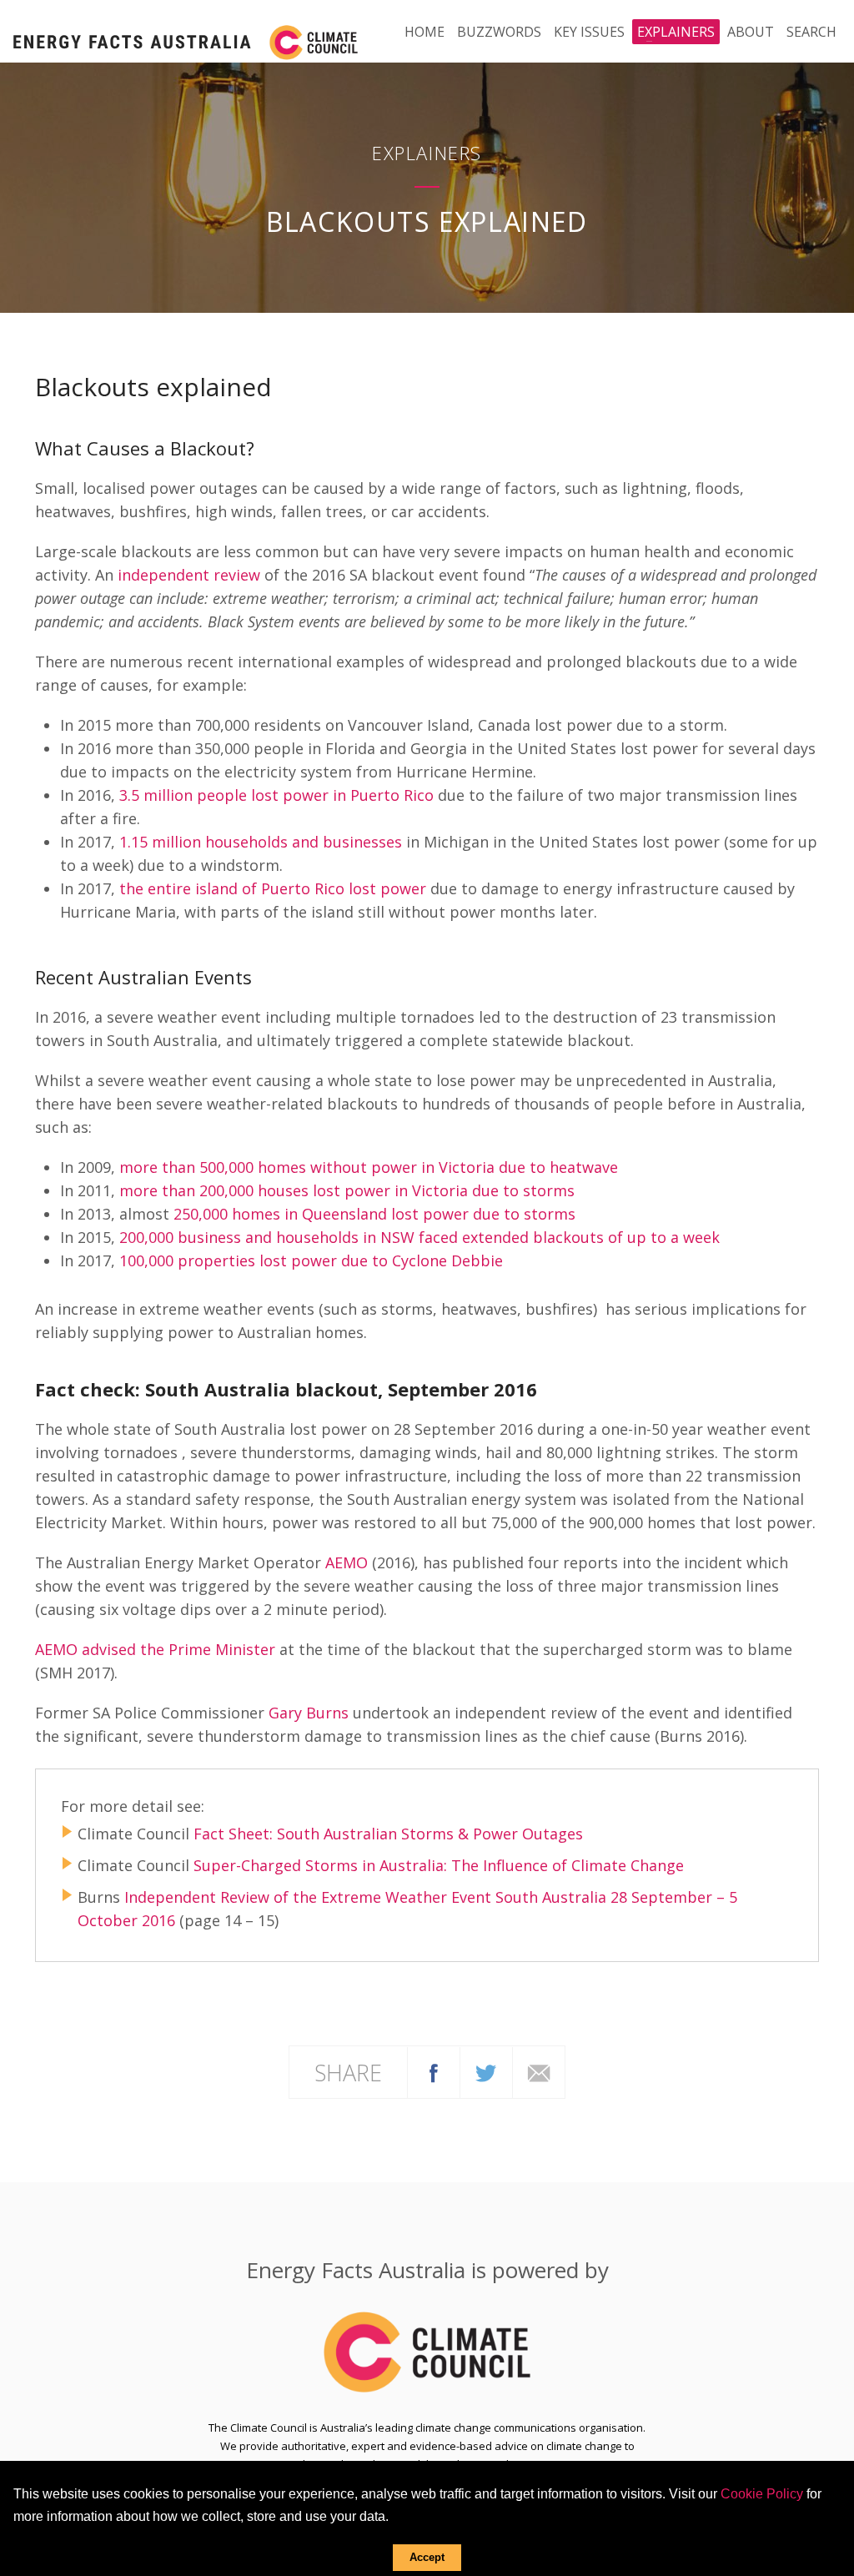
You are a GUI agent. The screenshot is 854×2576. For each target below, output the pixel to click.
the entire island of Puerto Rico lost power (273, 888)
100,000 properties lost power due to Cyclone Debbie (311, 1260)
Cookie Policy (762, 2494)
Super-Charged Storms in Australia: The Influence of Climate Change (439, 1865)
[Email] (539, 2073)
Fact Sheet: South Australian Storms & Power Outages (388, 1834)
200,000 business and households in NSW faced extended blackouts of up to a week (419, 1237)
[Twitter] (486, 2073)
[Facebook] (434, 2073)
